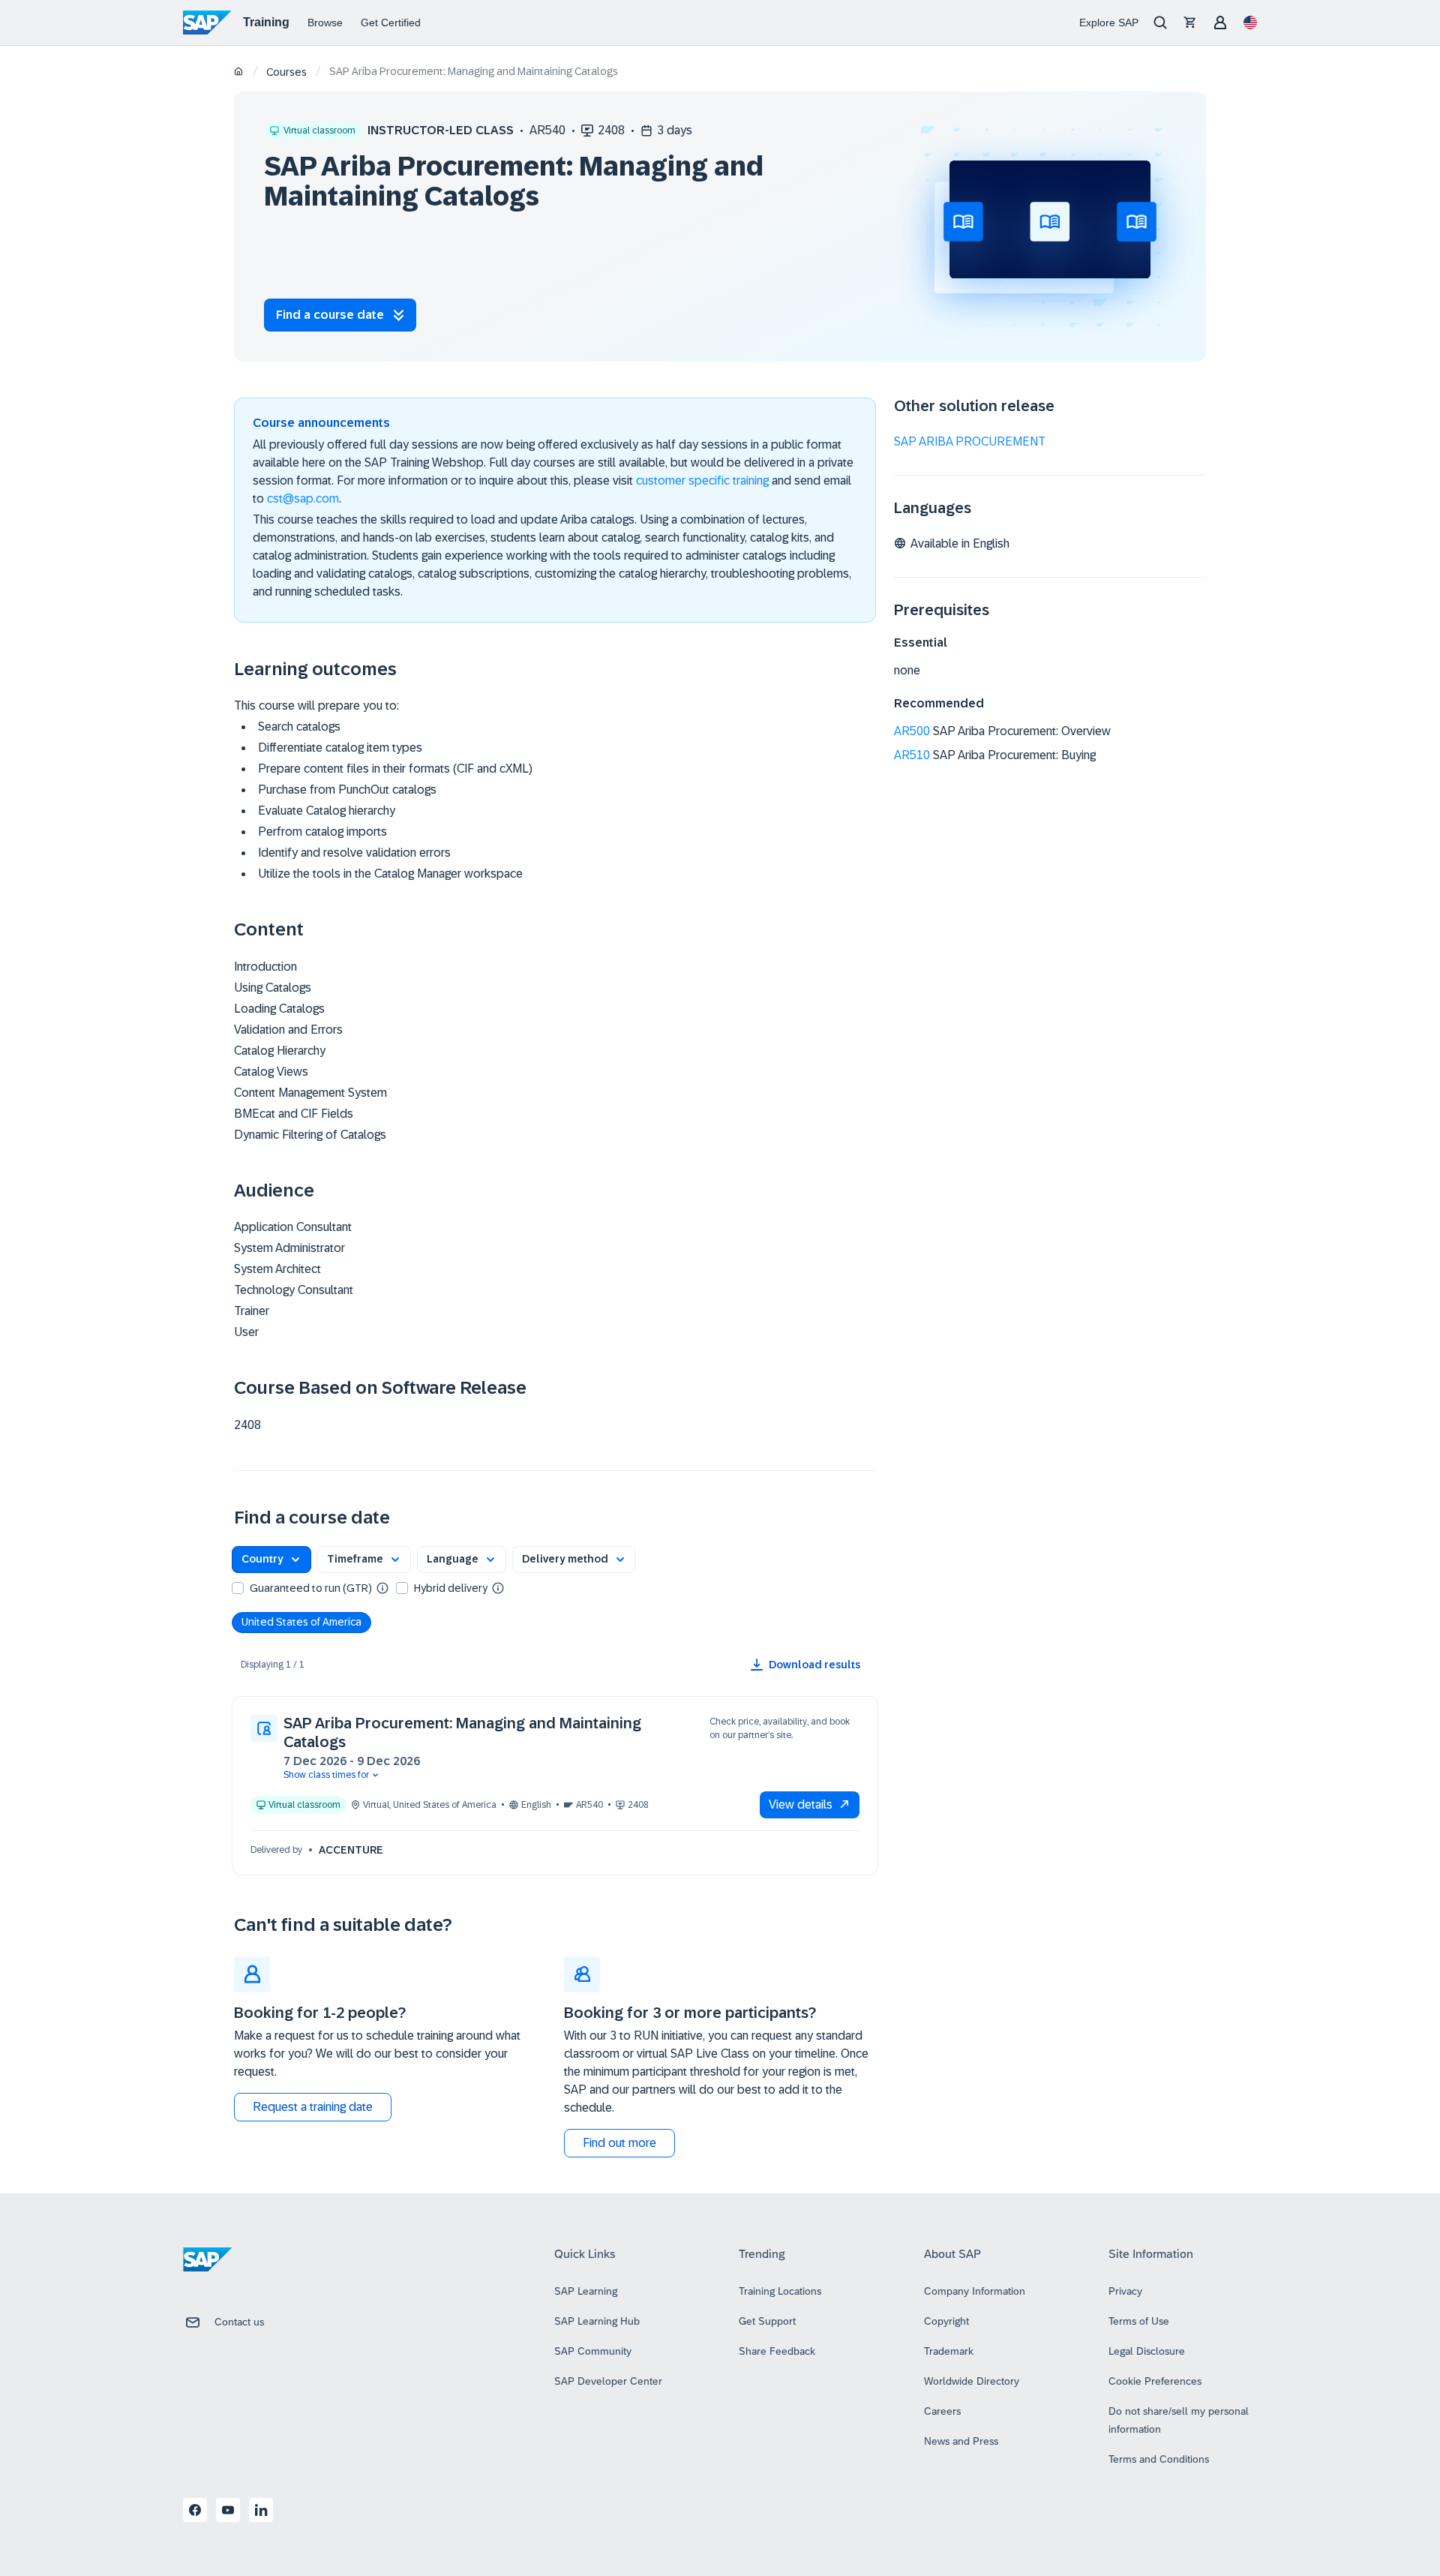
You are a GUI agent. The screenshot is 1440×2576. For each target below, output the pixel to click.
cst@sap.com (303, 498)
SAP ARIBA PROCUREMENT (970, 441)
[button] (271, 1560)
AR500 (912, 731)
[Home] (239, 72)
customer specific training (702, 480)
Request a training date (313, 2107)
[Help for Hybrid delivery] (498, 1587)
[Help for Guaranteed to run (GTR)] (382, 1587)
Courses (286, 72)
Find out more (619, 2143)
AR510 (912, 755)
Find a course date (330, 315)
